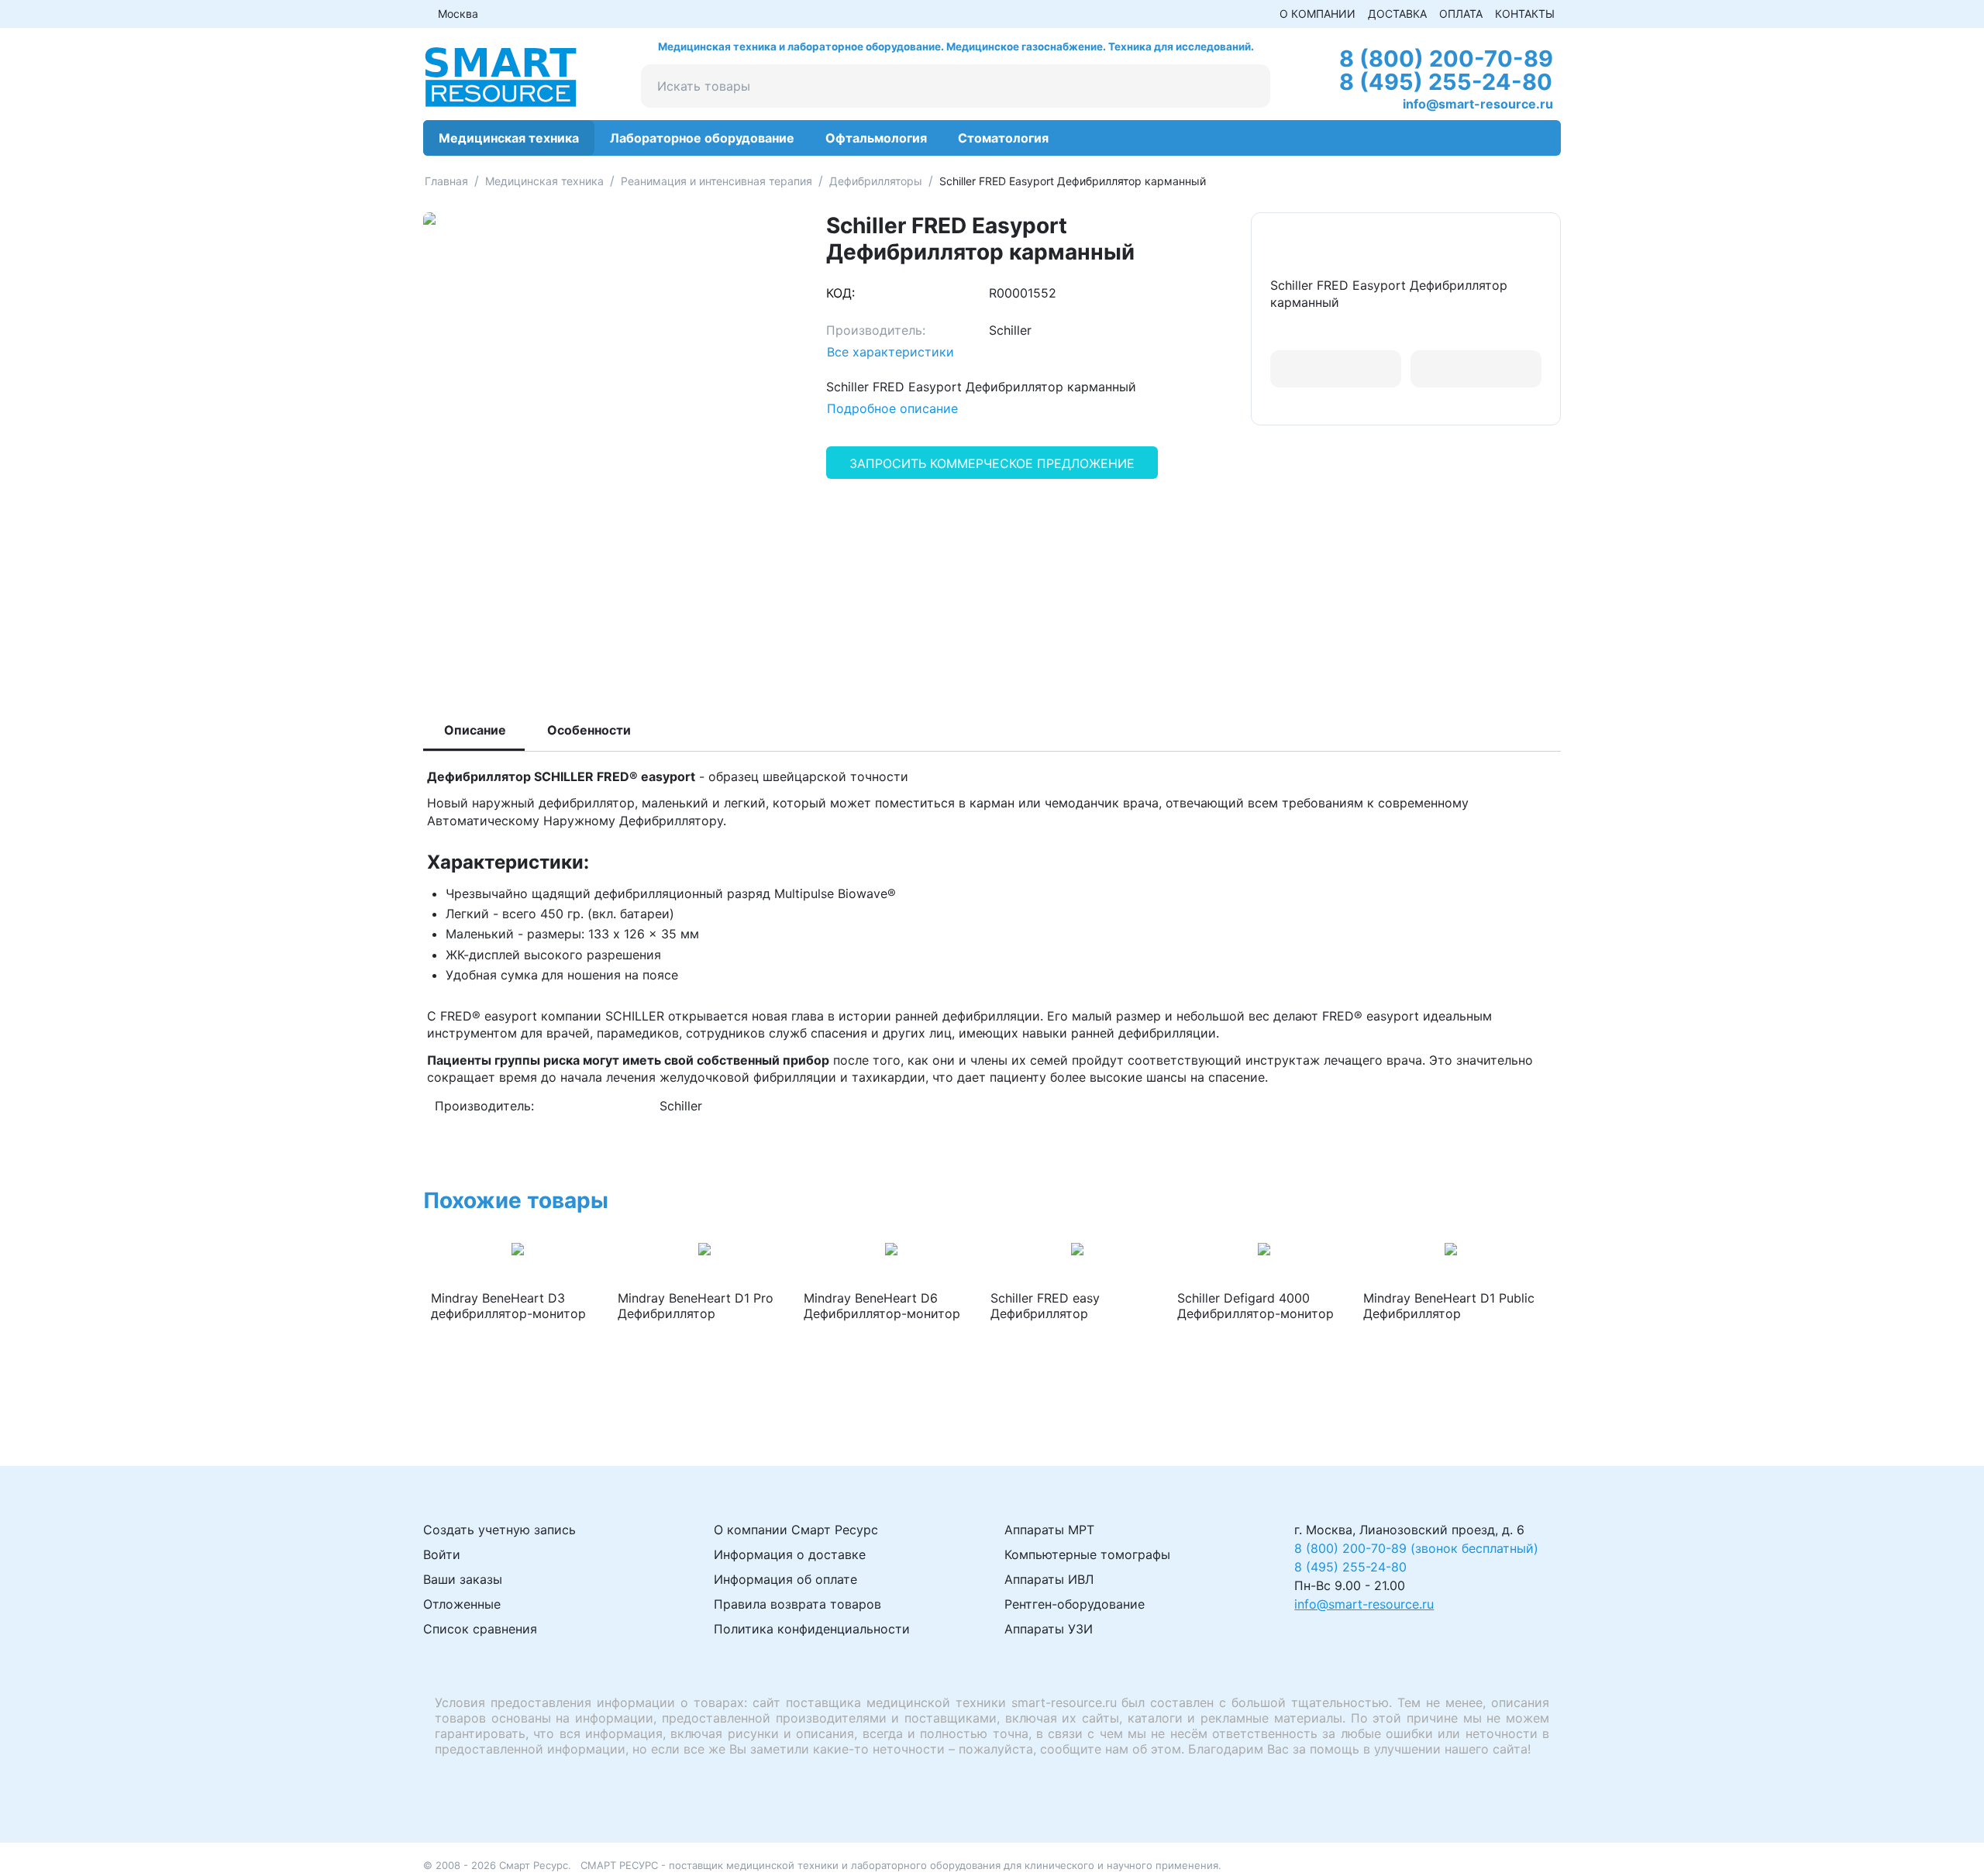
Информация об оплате (785, 1579)
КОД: (840, 293)
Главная (446, 181)
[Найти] (1249, 86)
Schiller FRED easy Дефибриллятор (1045, 1306)
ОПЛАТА (1461, 14)
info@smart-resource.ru (1478, 104)
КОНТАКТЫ (1525, 14)
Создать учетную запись (499, 1530)
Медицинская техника (544, 181)
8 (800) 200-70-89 (1446, 59)
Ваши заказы (463, 1579)
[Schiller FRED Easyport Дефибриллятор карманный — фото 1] (609, 445)
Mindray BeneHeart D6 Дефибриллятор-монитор (882, 1306)
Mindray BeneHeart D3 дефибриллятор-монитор (508, 1306)
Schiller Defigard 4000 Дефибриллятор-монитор (1255, 1306)
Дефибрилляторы (876, 181)
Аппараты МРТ (1049, 1530)
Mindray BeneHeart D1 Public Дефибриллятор (1449, 1306)
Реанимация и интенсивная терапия (716, 181)
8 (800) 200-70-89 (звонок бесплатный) (1416, 1548)
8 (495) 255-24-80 (1446, 82)
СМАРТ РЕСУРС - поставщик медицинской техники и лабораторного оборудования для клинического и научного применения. (901, 1865)
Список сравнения (480, 1629)
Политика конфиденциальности (812, 1629)
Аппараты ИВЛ (1049, 1579)
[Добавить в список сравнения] (1476, 369)
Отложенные (462, 1604)
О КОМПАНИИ (1317, 14)
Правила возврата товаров (797, 1604)
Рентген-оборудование (1075, 1604)
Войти (442, 1554)
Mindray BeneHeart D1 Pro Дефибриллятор (696, 1306)
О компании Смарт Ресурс (796, 1530)
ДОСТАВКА (1397, 14)
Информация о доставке (790, 1554)
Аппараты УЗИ (1049, 1629)
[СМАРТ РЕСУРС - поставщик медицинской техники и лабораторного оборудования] (501, 76)
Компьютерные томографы (1087, 1554)
